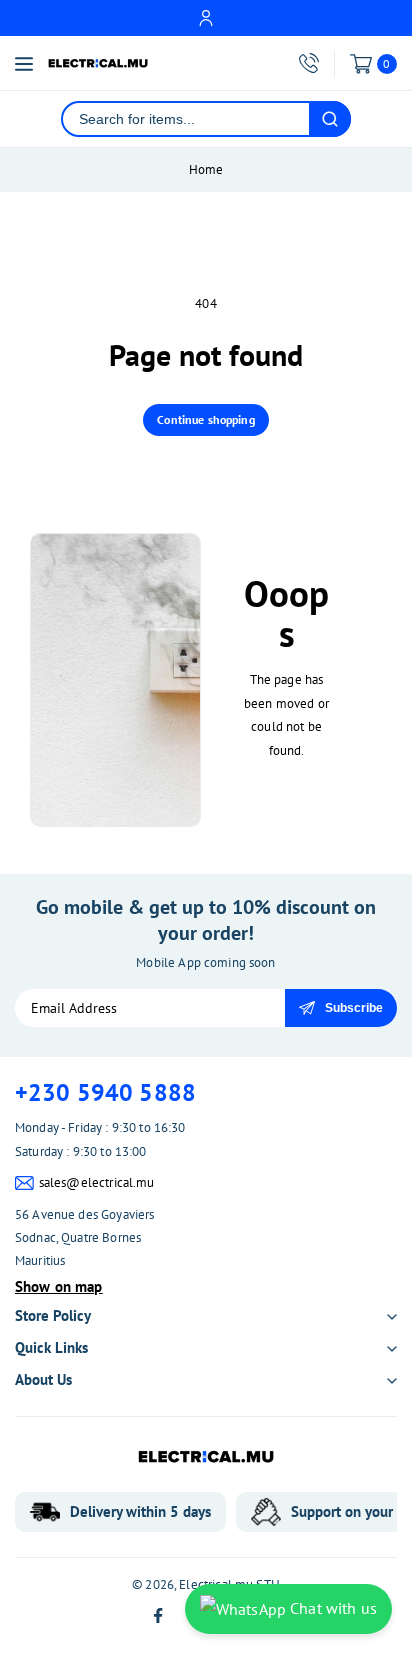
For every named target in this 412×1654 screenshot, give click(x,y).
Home (206, 169)
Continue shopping (206, 419)
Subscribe (354, 1008)
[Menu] (24, 64)
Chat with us (331, 1608)
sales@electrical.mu (97, 1182)
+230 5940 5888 (105, 1092)
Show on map (59, 1286)
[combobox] (186, 119)
